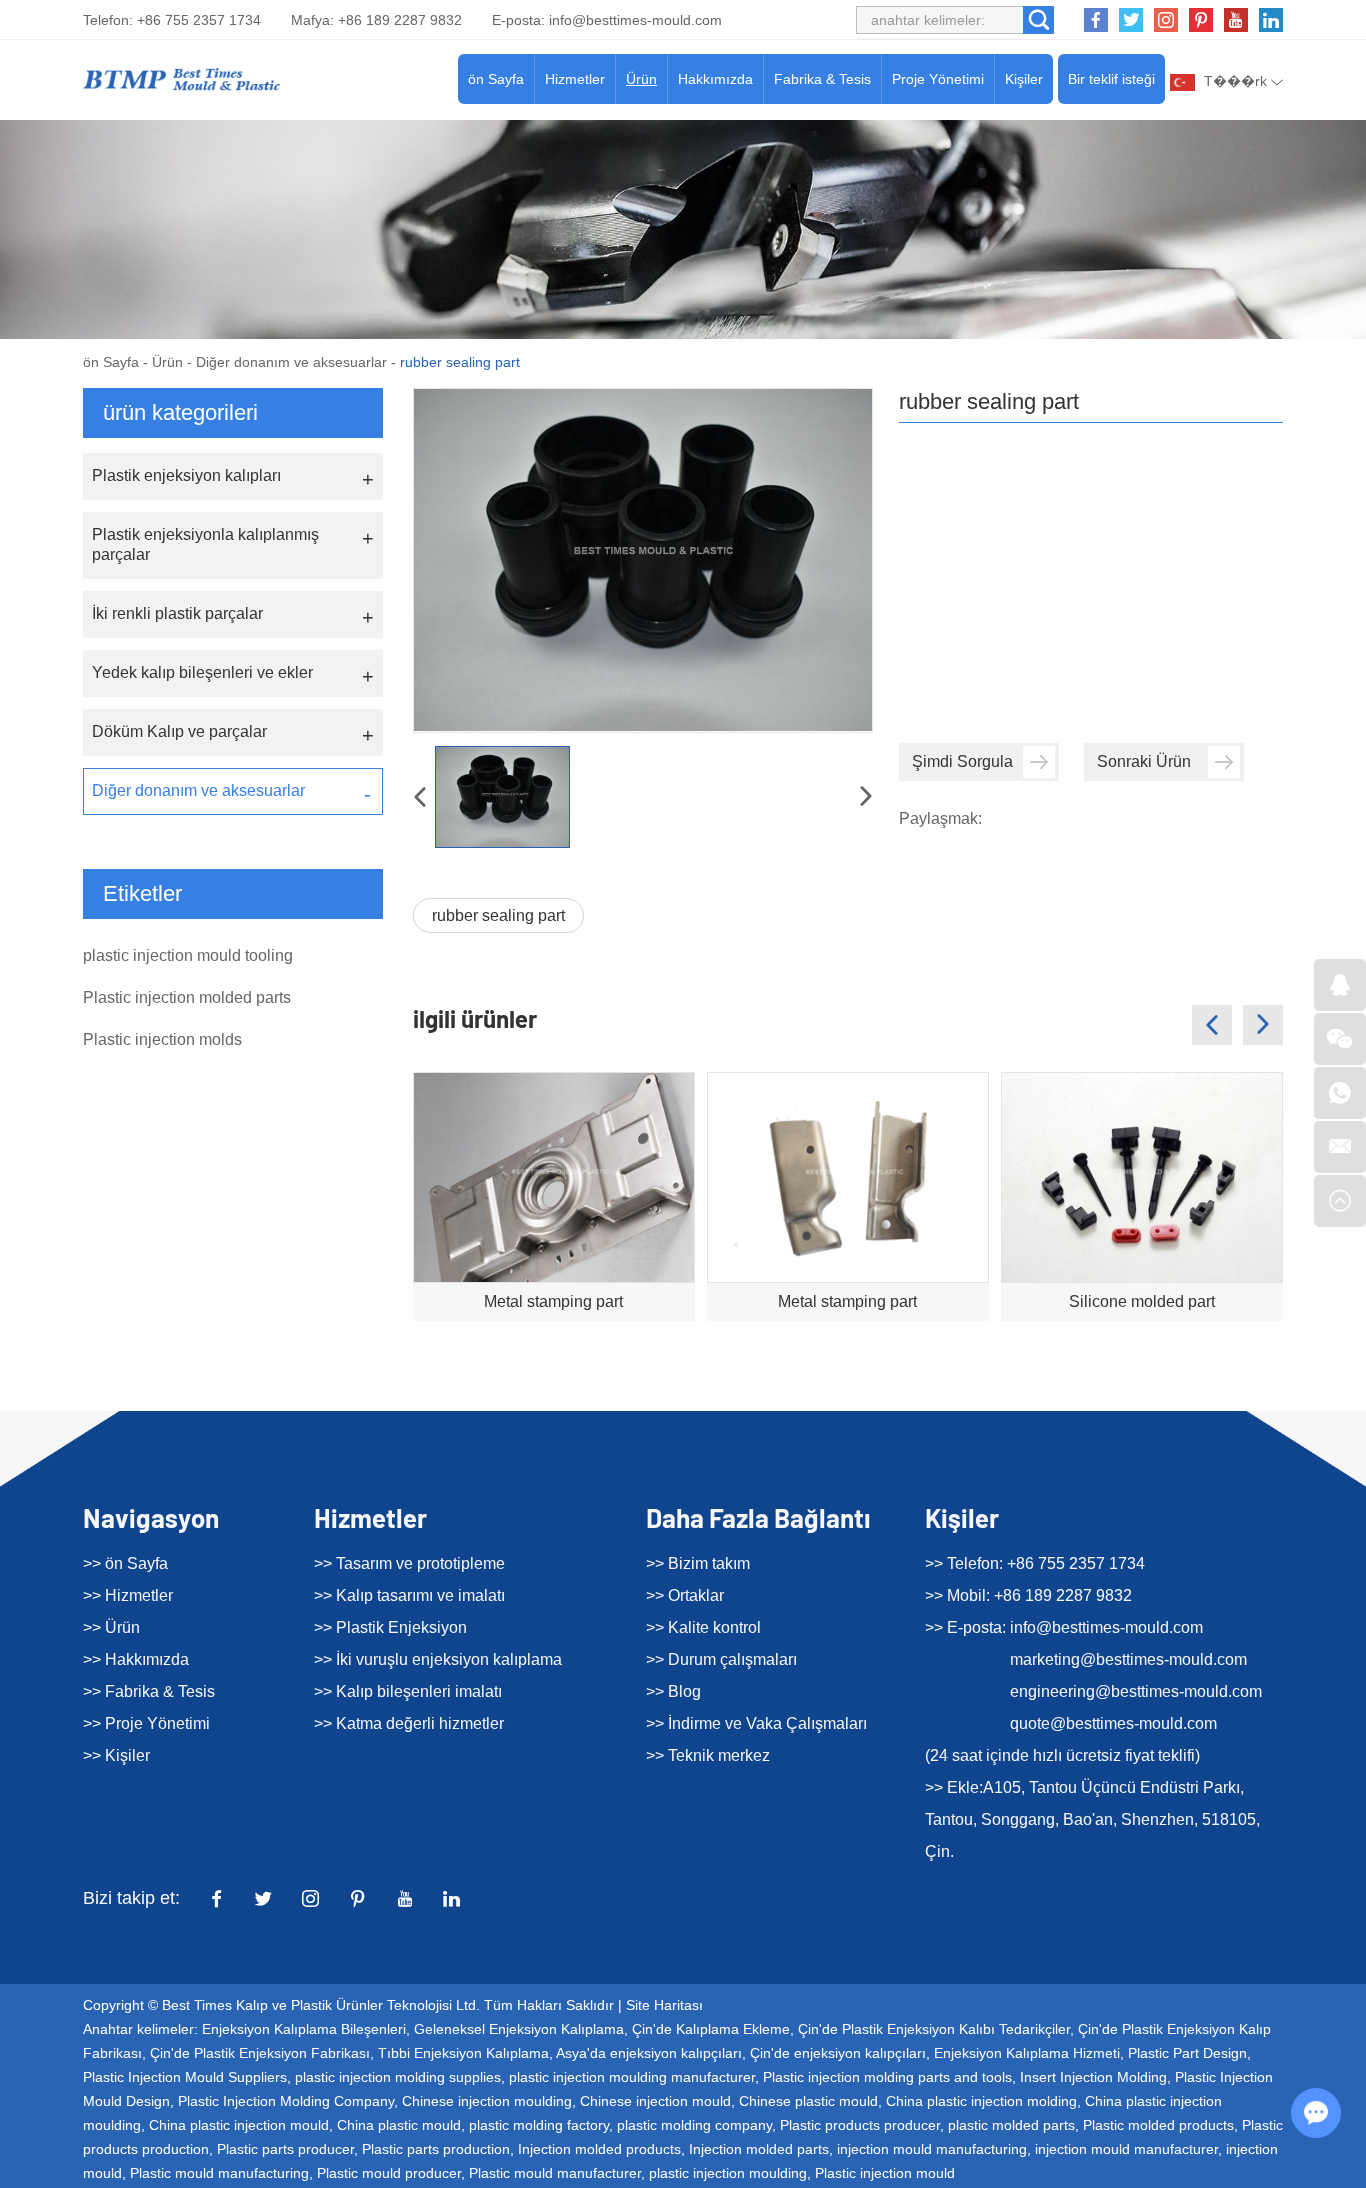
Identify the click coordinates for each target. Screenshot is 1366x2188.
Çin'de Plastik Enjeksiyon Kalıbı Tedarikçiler (934, 2029)
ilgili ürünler (475, 1018)
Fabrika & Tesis (822, 79)
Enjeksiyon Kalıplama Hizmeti (1027, 2053)
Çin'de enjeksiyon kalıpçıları (838, 2053)
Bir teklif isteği (1111, 79)
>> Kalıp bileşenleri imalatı (408, 1691)
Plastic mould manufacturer (555, 2173)
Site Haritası (664, 2005)
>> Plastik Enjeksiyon (390, 1627)
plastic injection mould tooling (188, 955)
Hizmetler (575, 79)
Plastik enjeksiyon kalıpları (186, 475)
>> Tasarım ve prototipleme (409, 1563)
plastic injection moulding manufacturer (632, 2077)
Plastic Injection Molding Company (286, 2101)
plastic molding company (694, 2125)
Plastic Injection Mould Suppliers (185, 2077)
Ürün (641, 79)
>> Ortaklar (685, 1595)
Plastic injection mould (885, 2173)
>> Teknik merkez (708, 1755)
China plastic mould (399, 2125)
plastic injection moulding (728, 2173)
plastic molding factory (539, 2125)
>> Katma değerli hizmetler (409, 1723)
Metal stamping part (553, 1301)
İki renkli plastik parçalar (177, 613)
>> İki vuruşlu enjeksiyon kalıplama (438, 1659)
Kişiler (1024, 79)
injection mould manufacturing (932, 2149)
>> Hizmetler (128, 1595)
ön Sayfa (496, 79)
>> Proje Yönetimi (146, 1723)
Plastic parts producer (285, 2149)
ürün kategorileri (180, 412)
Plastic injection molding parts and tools (887, 2077)
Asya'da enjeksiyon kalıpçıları (649, 2053)
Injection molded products (599, 2149)
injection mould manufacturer (1126, 2149)
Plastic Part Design (1187, 2053)
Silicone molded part (1142, 1301)
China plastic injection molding (981, 2101)
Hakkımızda (715, 79)
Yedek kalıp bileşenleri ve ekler (202, 672)
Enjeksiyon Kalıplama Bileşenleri (304, 2029)
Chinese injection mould (655, 2101)
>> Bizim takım (698, 1563)
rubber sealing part (498, 915)
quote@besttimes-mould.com (1113, 1723)
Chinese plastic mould (808, 2101)
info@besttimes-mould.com (635, 20)
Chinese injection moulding (487, 2101)
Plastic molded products (1158, 2125)
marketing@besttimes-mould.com (1128, 1659)
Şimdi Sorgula (962, 761)
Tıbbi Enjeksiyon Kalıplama (463, 2053)
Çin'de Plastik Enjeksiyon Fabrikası (260, 2053)
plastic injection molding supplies (398, 2077)
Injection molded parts (759, 2149)
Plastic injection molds (162, 1039)
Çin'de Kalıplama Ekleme (711, 2029)
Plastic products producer (860, 2125)
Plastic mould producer (389, 2173)
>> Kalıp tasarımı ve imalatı (409, 1595)
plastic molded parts (1011, 2125)
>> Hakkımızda (136, 1659)
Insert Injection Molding (1093, 2077)
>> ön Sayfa (125, 1563)
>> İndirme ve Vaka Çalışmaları (756, 1723)
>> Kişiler (116, 1755)
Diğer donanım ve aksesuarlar (291, 362)
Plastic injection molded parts (187, 997)
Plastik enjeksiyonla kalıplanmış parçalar (205, 544)
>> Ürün (111, 1627)
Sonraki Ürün (1144, 761)
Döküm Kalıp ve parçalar (179, 731)
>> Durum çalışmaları (721, 1659)
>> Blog (673, 1691)
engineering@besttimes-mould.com (1136, 1691)
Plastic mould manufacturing (219, 2173)
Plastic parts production (436, 2149)
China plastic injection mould (239, 2125)
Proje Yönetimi (938, 79)
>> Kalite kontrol (703, 1627)
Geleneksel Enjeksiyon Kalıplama (519, 2029)
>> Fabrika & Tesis (149, 1691)
